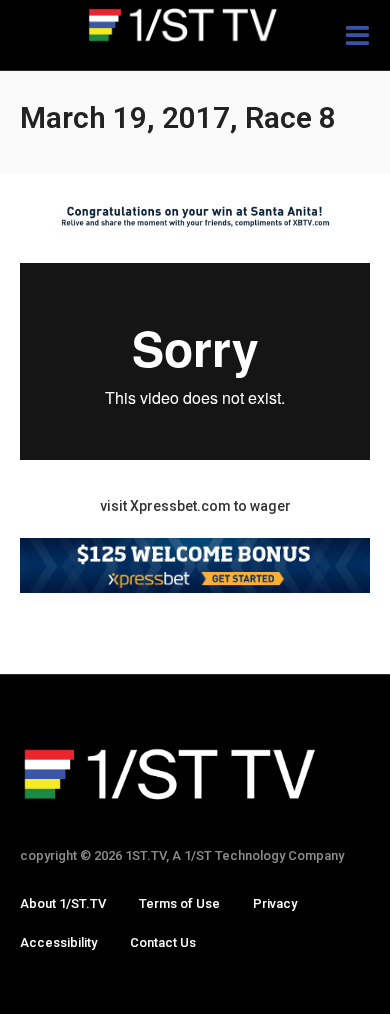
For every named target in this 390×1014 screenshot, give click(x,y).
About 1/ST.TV (63, 903)
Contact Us (163, 942)
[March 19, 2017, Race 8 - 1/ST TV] (195, 25)
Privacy (275, 903)
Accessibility (58, 942)
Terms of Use (179, 903)
